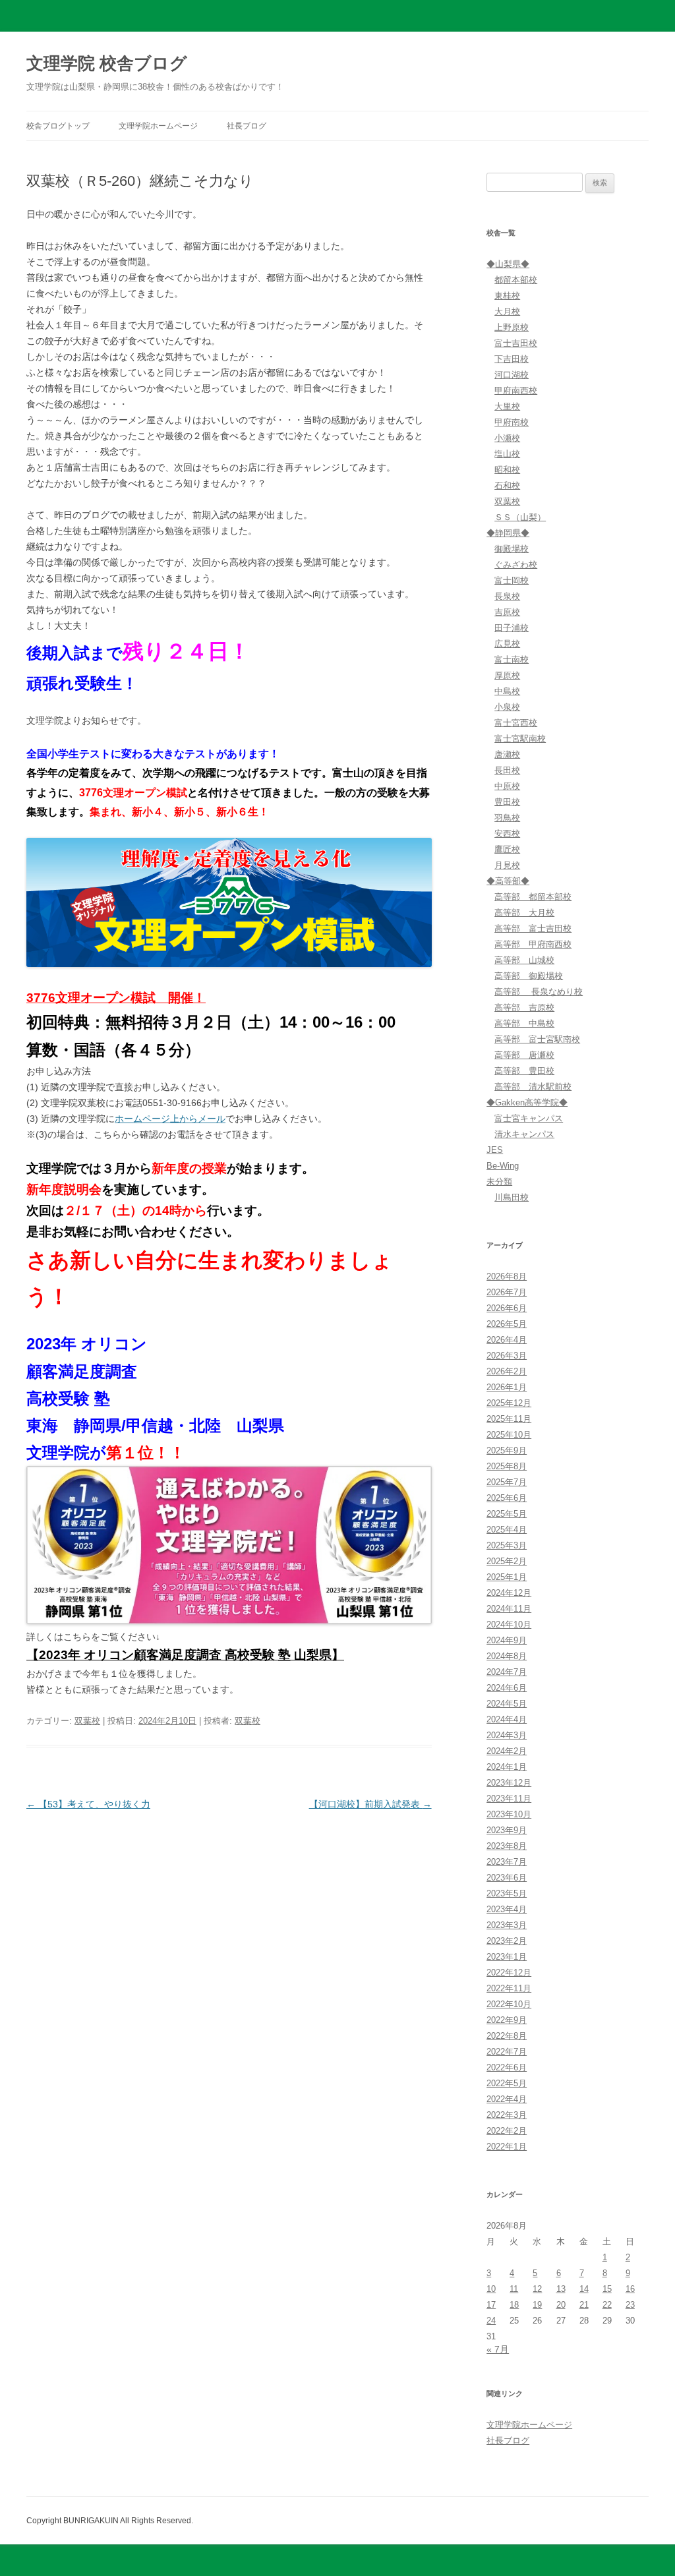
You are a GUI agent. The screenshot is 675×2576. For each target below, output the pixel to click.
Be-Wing (503, 1166)
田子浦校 (512, 628)
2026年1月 (507, 1387)
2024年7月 (507, 1672)
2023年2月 (507, 1941)
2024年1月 (507, 1767)
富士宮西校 (516, 723)
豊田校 (507, 802)
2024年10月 (509, 1625)
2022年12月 (509, 1973)
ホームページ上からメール (170, 1119)
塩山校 (507, 454)
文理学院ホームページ (158, 126)
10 (491, 2289)
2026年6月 (507, 1308)
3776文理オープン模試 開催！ (116, 998)
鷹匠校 (507, 849)
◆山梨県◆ (508, 264)
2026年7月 (507, 1292)
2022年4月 (507, 2099)
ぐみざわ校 (516, 565)
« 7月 (498, 2349)
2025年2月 (507, 1561)
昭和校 (507, 470)
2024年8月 (507, 1656)
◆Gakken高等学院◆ (527, 1102)
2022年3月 (507, 2115)
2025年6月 (507, 1498)
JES (495, 1150)
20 (561, 2305)
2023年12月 (509, 1783)
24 (491, 2321)
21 (584, 2305)
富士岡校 (512, 580)
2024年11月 (509, 1609)
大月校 (507, 311)
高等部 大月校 (524, 913)
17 (491, 2305)
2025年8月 (507, 1466)
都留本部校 (516, 280)
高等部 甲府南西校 (533, 944)
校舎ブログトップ (58, 126)
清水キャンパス (524, 1134)
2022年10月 (509, 2004)
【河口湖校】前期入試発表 (370, 1804)
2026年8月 (507, 1276)
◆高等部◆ (508, 881)
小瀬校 (507, 438)
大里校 (507, 406)
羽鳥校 (507, 818)
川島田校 (512, 1197)
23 (630, 2305)
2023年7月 (507, 1862)
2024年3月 (507, 1735)
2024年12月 (509, 1593)
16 (630, 2289)
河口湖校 (512, 375)
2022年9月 (507, 2020)
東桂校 (507, 296)
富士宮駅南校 (520, 739)
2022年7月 (507, 2052)
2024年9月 (507, 1640)
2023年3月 (507, 1925)
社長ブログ (247, 126)
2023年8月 (507, 1846)
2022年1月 (507, 2147)
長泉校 (507, 596)
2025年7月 (507, 1482)
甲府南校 (512, 422)
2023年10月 (509, 1814)
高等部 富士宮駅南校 (537, 1039)
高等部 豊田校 (524, 1071)
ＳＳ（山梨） (520, 517)
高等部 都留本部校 (533, 897)
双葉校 (87, 1721)
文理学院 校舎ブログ (107, 63)
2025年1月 (507, 1577)
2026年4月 (507, 1340)
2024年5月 (507, 1704)
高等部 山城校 (524, 960)
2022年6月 (507, 2067)
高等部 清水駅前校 (533, 1087)
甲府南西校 (516, 391)
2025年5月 (507, 1514)
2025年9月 (507, 1450)
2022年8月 (507, 2036)
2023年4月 (507, 1909)
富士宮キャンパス (529, 1118)
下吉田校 (512, 359)
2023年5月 (507, 1893)
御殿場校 (512, 549)
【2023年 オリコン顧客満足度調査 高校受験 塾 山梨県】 (185, 1655)
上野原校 (512, 327)
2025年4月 (507, 1530)
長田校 (507, 770)
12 (537, 2289)
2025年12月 (509, 1403)
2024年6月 (507, 1688)
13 (561, 2289)
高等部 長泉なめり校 (539, 992)
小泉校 (507, 707)
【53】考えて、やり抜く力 (88, 1804)
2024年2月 (507, 1751)
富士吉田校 (516, 343)
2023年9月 (507, 1830)
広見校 (507, 644)
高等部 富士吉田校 (533, 928)
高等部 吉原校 (524, 1008)
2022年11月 (509, 1988)
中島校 (507, 691)
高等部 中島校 (524, 1023)
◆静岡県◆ (508, 533)
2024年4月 (507, 1719)
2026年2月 (507, 1371)
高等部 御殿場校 (529, 976)
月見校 (507, 865)
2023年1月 (507, 1957)
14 (584, 2289)
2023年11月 (509, 1799)
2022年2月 (507, 2131)
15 (607, 2289)
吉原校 (507, 612)
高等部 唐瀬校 (524, 1055)
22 (607, 2305)
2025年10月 (509, 1435)
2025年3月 (507, 1545)
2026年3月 (507, 1356)
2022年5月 (507, 2083)
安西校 (507, 834)
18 (514, 2305)
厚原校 (507, 675)
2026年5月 (507, 1324)
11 (514, 2289)
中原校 (507, 786)
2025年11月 (509, 1419)
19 (537, 2305)
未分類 (499, 1182)
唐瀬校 (507, 754)
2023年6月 (507, 1878)
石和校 (507, 485)
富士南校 (512, 659)
